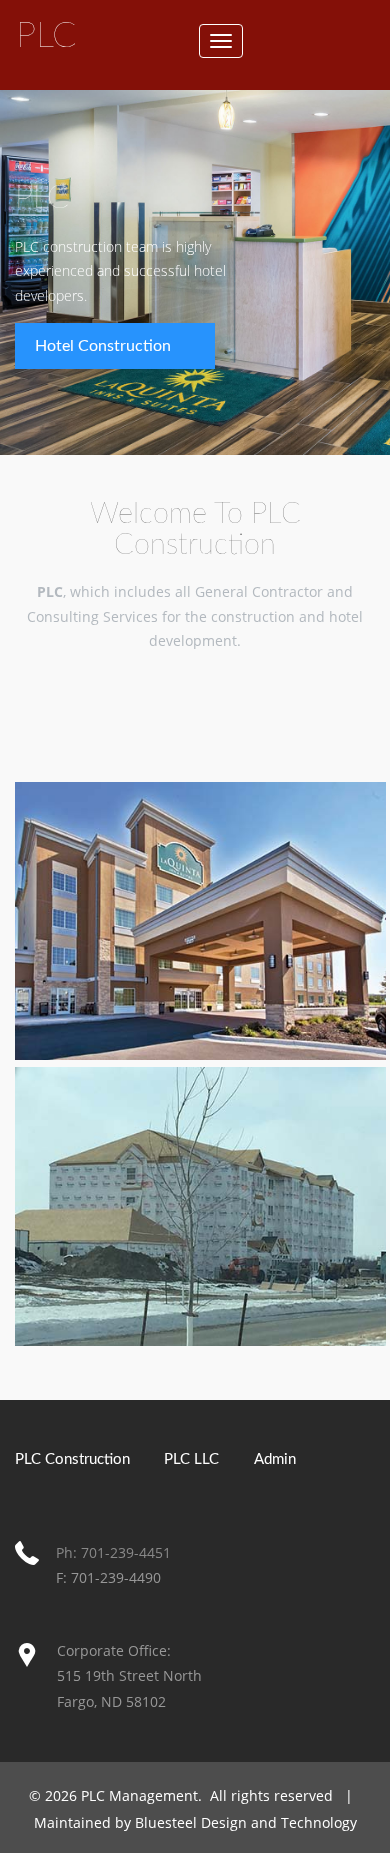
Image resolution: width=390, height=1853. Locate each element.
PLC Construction (72, 1459)
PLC (46, 36)
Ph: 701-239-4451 (113, 1552)
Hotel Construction (103, 346)
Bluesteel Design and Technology (246, 1822)
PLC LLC (191, 1459)
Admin (275, 1459)
